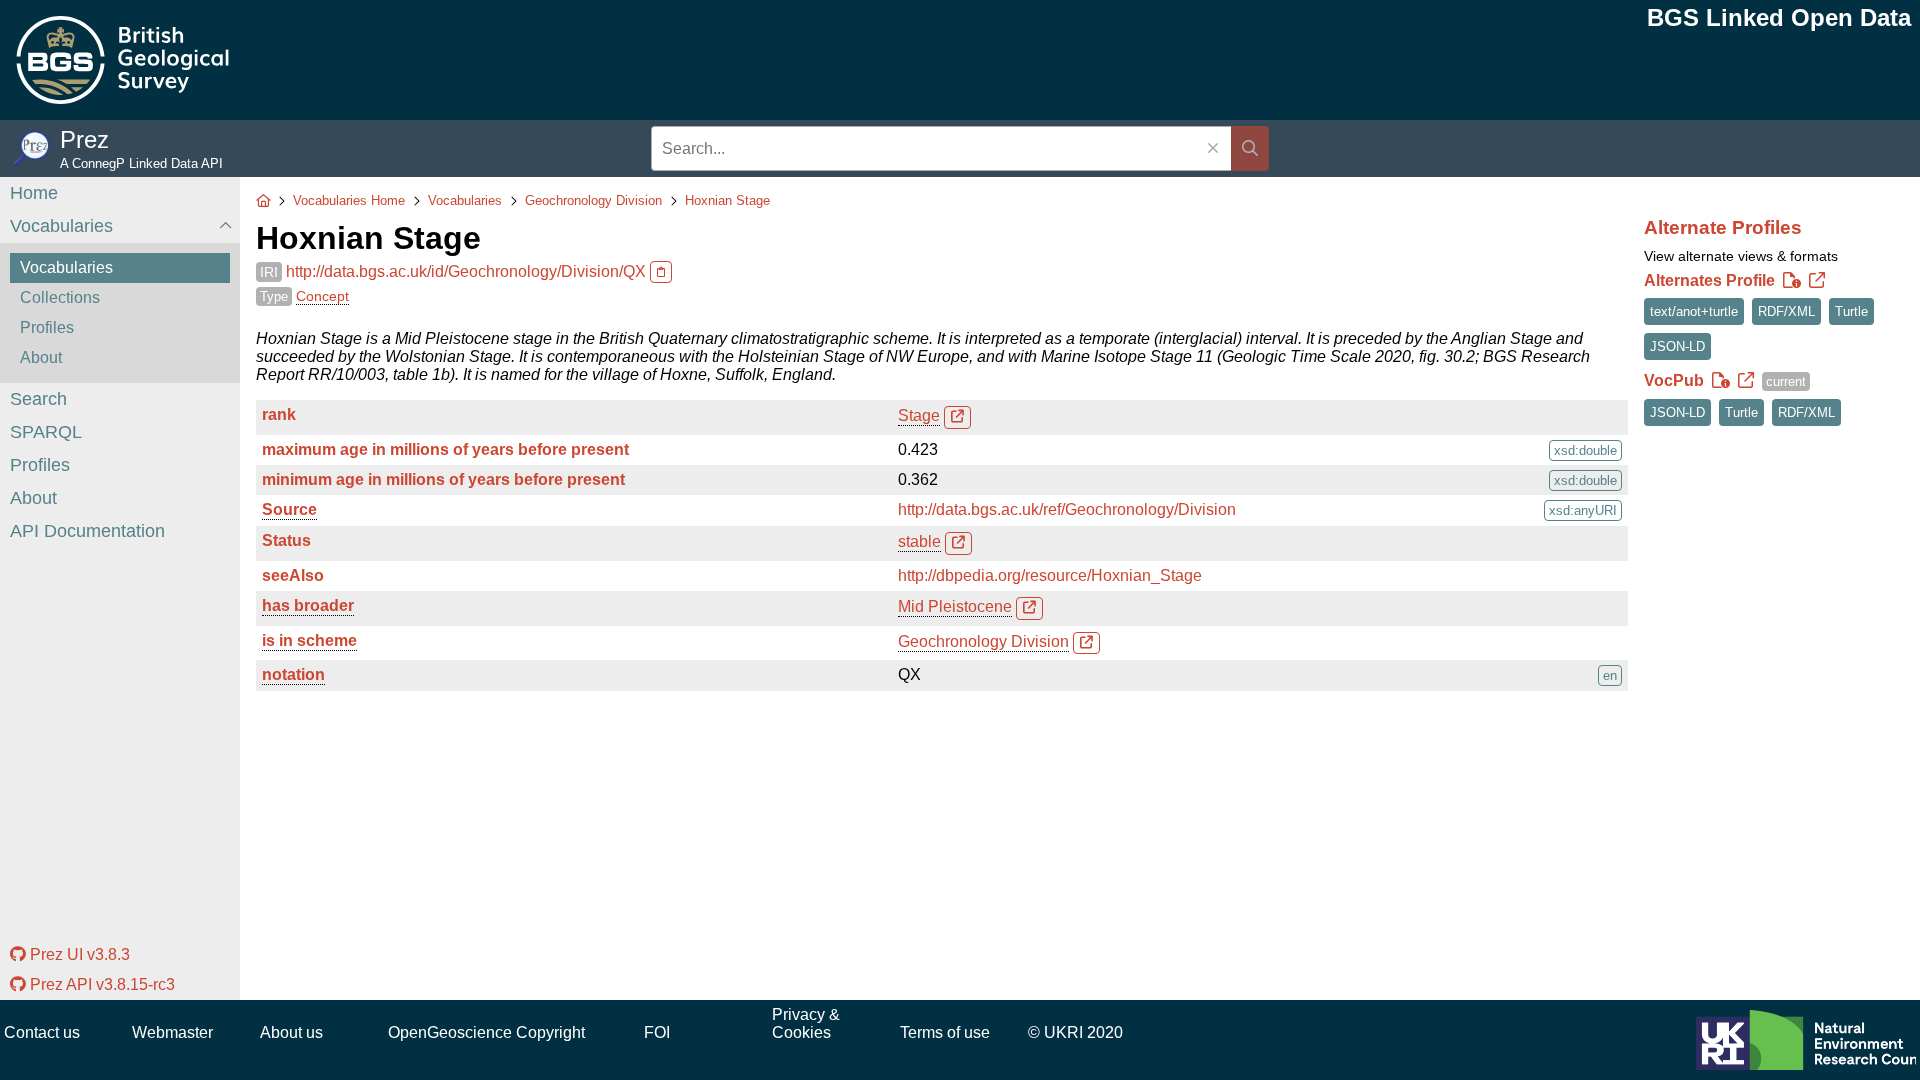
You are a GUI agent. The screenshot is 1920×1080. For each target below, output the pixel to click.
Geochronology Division (593, 200)
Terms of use (945, 1032)
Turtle (1851, 311)
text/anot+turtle (1694, 311)
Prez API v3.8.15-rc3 (100, 984)
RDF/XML (1786, 311)
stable (919, 541)
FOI (657, 1032)
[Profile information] (1792, 281)
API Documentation (87, 531)
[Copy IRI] (661, 272)
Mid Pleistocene (955, 606)
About (41, 357)
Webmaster (172, 1032)
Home (34, 193)
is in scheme (309, 640)
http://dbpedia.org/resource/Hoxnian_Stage (1050, 575)
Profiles (47, 327)
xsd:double (1585, 450)
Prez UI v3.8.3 (78, 954)
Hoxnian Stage (727, 200)
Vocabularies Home (349, 200)
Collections (60, 297)
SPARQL (46, 432)
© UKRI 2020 (1075, 1032)
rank (279, 414)
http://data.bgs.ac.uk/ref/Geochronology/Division (1067, 509)
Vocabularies (61, 226)
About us (291, 1032)
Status (286, 540)
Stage (919, 415)
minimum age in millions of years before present (443, 479)
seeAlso (293, 575)
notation (293, 674)
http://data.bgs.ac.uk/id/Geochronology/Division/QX (466, 271)
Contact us (42, 1032)
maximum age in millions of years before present (445, 449)
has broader (308, 605)
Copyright (550, 1032)
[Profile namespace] (1817, 281)
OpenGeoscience (450, 1032)
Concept (322, 296)
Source (289, 509)
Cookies (801, 1032)
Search (38, 399)
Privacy (798, 1014)
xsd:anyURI (1583, 510)
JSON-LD (1677, 346)
